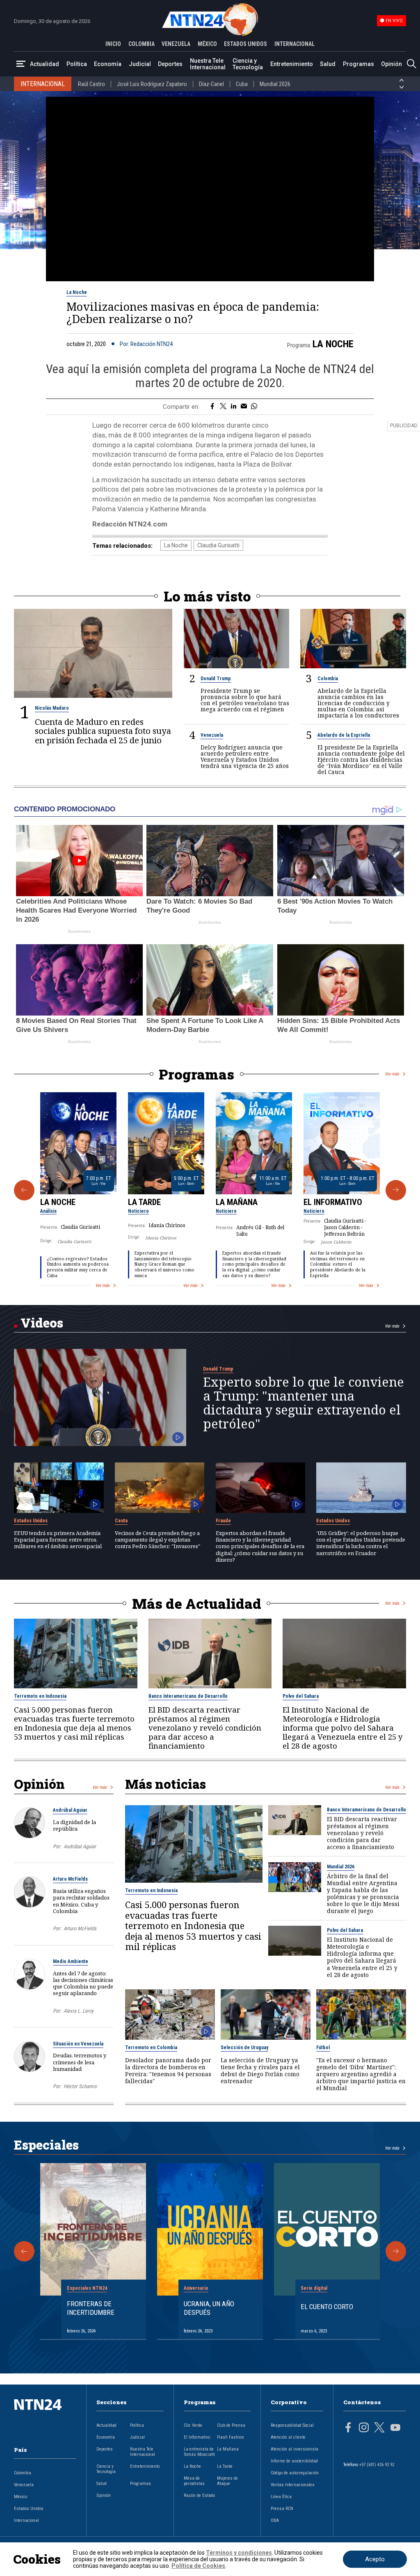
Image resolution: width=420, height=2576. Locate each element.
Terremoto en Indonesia (40, 1696)
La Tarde (144, 1202)
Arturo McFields (70, 1879)
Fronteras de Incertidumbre (91, 2308)
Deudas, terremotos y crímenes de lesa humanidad (80, 2062)
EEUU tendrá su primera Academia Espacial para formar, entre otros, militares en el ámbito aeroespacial (58, 1540)
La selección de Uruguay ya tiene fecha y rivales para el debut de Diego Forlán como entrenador (260, 2070)
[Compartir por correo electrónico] (244, 407)
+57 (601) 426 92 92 (377, 2465)
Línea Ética (281, 2497)
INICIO (113, 44)
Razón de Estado (199, 2495)
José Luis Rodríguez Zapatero (152, 84)
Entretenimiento (292, 64)
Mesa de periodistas (194, 2481)
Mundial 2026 (275, 84)
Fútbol (323, 2048)
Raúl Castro (91, 84)
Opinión (391, 64)
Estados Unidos (31, 1521)
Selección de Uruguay (244, 2048)
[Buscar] (411, 64)
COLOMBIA (142, 44)
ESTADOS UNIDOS (245, 44)
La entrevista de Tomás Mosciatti (199, 2452)
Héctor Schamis (80, 2086)
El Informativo (333, 1202)
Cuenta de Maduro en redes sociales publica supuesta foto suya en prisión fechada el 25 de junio (103, 731)
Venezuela (212, 735)
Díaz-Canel (211, 84)
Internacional (26, 2520)
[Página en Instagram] (364, 2428)
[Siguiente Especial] (396, 2251)
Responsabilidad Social (292, 2425)
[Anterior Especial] (24, 2251)
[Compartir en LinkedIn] (234, 407)
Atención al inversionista (294, 2449)
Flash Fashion (231, 2437)
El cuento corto (327, 2307)
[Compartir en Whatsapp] (254, 407)
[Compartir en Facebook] (212, 407)
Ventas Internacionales (293, 2485)
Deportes (170, 64)
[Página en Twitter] (379, 2428)
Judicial (140, 64)
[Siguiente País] (402, 87)
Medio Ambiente (71, 1961)
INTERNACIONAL (294, 44)
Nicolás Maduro (52, 708)
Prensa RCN (282, 2509)
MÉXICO (207, 44)
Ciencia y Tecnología (248, 64)
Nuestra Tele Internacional (208, 64)
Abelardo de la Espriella (344, 735)
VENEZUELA (176, 44)
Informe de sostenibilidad (294, 2461)
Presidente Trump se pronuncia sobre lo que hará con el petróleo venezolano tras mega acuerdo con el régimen (245, 700)
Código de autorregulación (295, 2473)
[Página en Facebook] (348, 2428)
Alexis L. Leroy (79, 2011)
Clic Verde (193, 2425)
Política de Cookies (198, 2566)
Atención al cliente (288, 2437)
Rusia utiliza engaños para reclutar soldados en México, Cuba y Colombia (81, 1901)
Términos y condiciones (239, 2553)
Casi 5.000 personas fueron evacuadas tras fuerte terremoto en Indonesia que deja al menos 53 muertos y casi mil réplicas (74, 1723)
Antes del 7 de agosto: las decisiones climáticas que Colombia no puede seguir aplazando (83, 1983)
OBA (275, 2520)
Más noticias (165, 1784)
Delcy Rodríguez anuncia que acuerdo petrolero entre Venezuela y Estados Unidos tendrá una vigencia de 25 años (245, 756)
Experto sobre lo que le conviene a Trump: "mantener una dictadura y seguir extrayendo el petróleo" (304, 1403)
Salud (328, 64)
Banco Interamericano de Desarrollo (188, 1696)
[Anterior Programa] (24, 1190)
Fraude (223, 1521)
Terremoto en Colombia (151, 2048)
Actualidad (45, 64)
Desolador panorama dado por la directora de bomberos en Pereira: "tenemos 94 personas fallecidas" (168, 2070)
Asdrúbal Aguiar (70, 1810)
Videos (42, 1323)
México (21, 2497)
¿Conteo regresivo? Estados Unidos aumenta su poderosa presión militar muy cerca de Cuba (78, 1267)
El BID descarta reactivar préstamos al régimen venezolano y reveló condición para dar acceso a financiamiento (205, 1728)
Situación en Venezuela (78, 2044)
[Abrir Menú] (21, 64)
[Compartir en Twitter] (223, 407)
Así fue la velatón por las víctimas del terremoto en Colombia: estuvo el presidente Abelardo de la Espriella (338, 1264)
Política (77, 64)
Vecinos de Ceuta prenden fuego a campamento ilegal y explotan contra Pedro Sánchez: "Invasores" (157, 1540)
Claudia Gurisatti (218, 545)
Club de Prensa (231, 2425)
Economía (108, 64)
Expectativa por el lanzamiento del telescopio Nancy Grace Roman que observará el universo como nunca (164, 1264)
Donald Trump (216, 679)
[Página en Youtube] (395, 2428)
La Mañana (237, 1202)
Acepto (375, 2559)
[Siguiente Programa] (396, 1190)
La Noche (77, 292)
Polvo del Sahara (301, 1696)
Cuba (242, 84)
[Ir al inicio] (45, 2418)
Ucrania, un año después (209, 2308)
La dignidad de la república (74, 1825)
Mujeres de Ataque (227, 2481)
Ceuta (121, 1521)
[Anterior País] (402, 80)
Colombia (328, 679)
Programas (358, 64)
